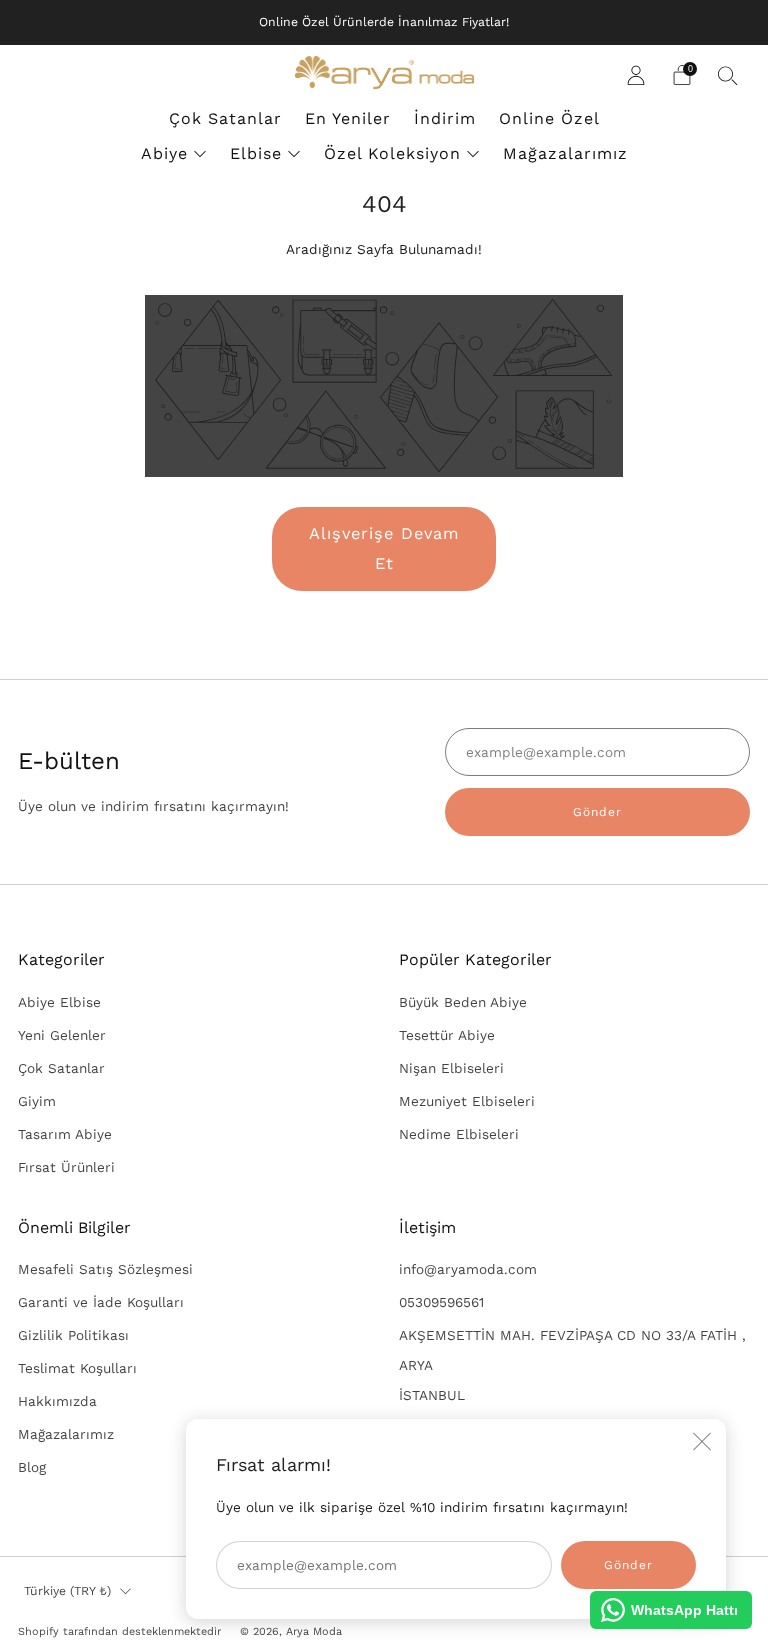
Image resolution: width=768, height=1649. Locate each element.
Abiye (164, 153)
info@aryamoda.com (468, 1269)
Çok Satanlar (225, 118)
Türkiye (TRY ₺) (67, 1591)
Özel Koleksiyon (392, 153)
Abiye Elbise (59, 1002)
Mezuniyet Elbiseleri (467, 1101)
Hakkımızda (57, 1401)
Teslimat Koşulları (77, 1368)
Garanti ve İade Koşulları (101, 1302)
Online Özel (549, 118)
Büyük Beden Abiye (463, 1002)
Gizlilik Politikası (73, 1335)
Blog (32, 1467)
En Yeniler (348, 118)
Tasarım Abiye (65, 1134)
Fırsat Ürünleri (66, 1167)
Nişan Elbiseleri (451, 1068)
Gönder (597, 812)
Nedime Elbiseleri (459, 1134)
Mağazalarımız (565, 153)
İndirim (445, 118)
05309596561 (441, 1302)
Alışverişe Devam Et (384, 548)
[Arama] (728, 75)
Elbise (256, 153)
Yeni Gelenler (62, 1035)
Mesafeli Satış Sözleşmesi (105, 1269)
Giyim (37, 1101)
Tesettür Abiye (447, 1035)
